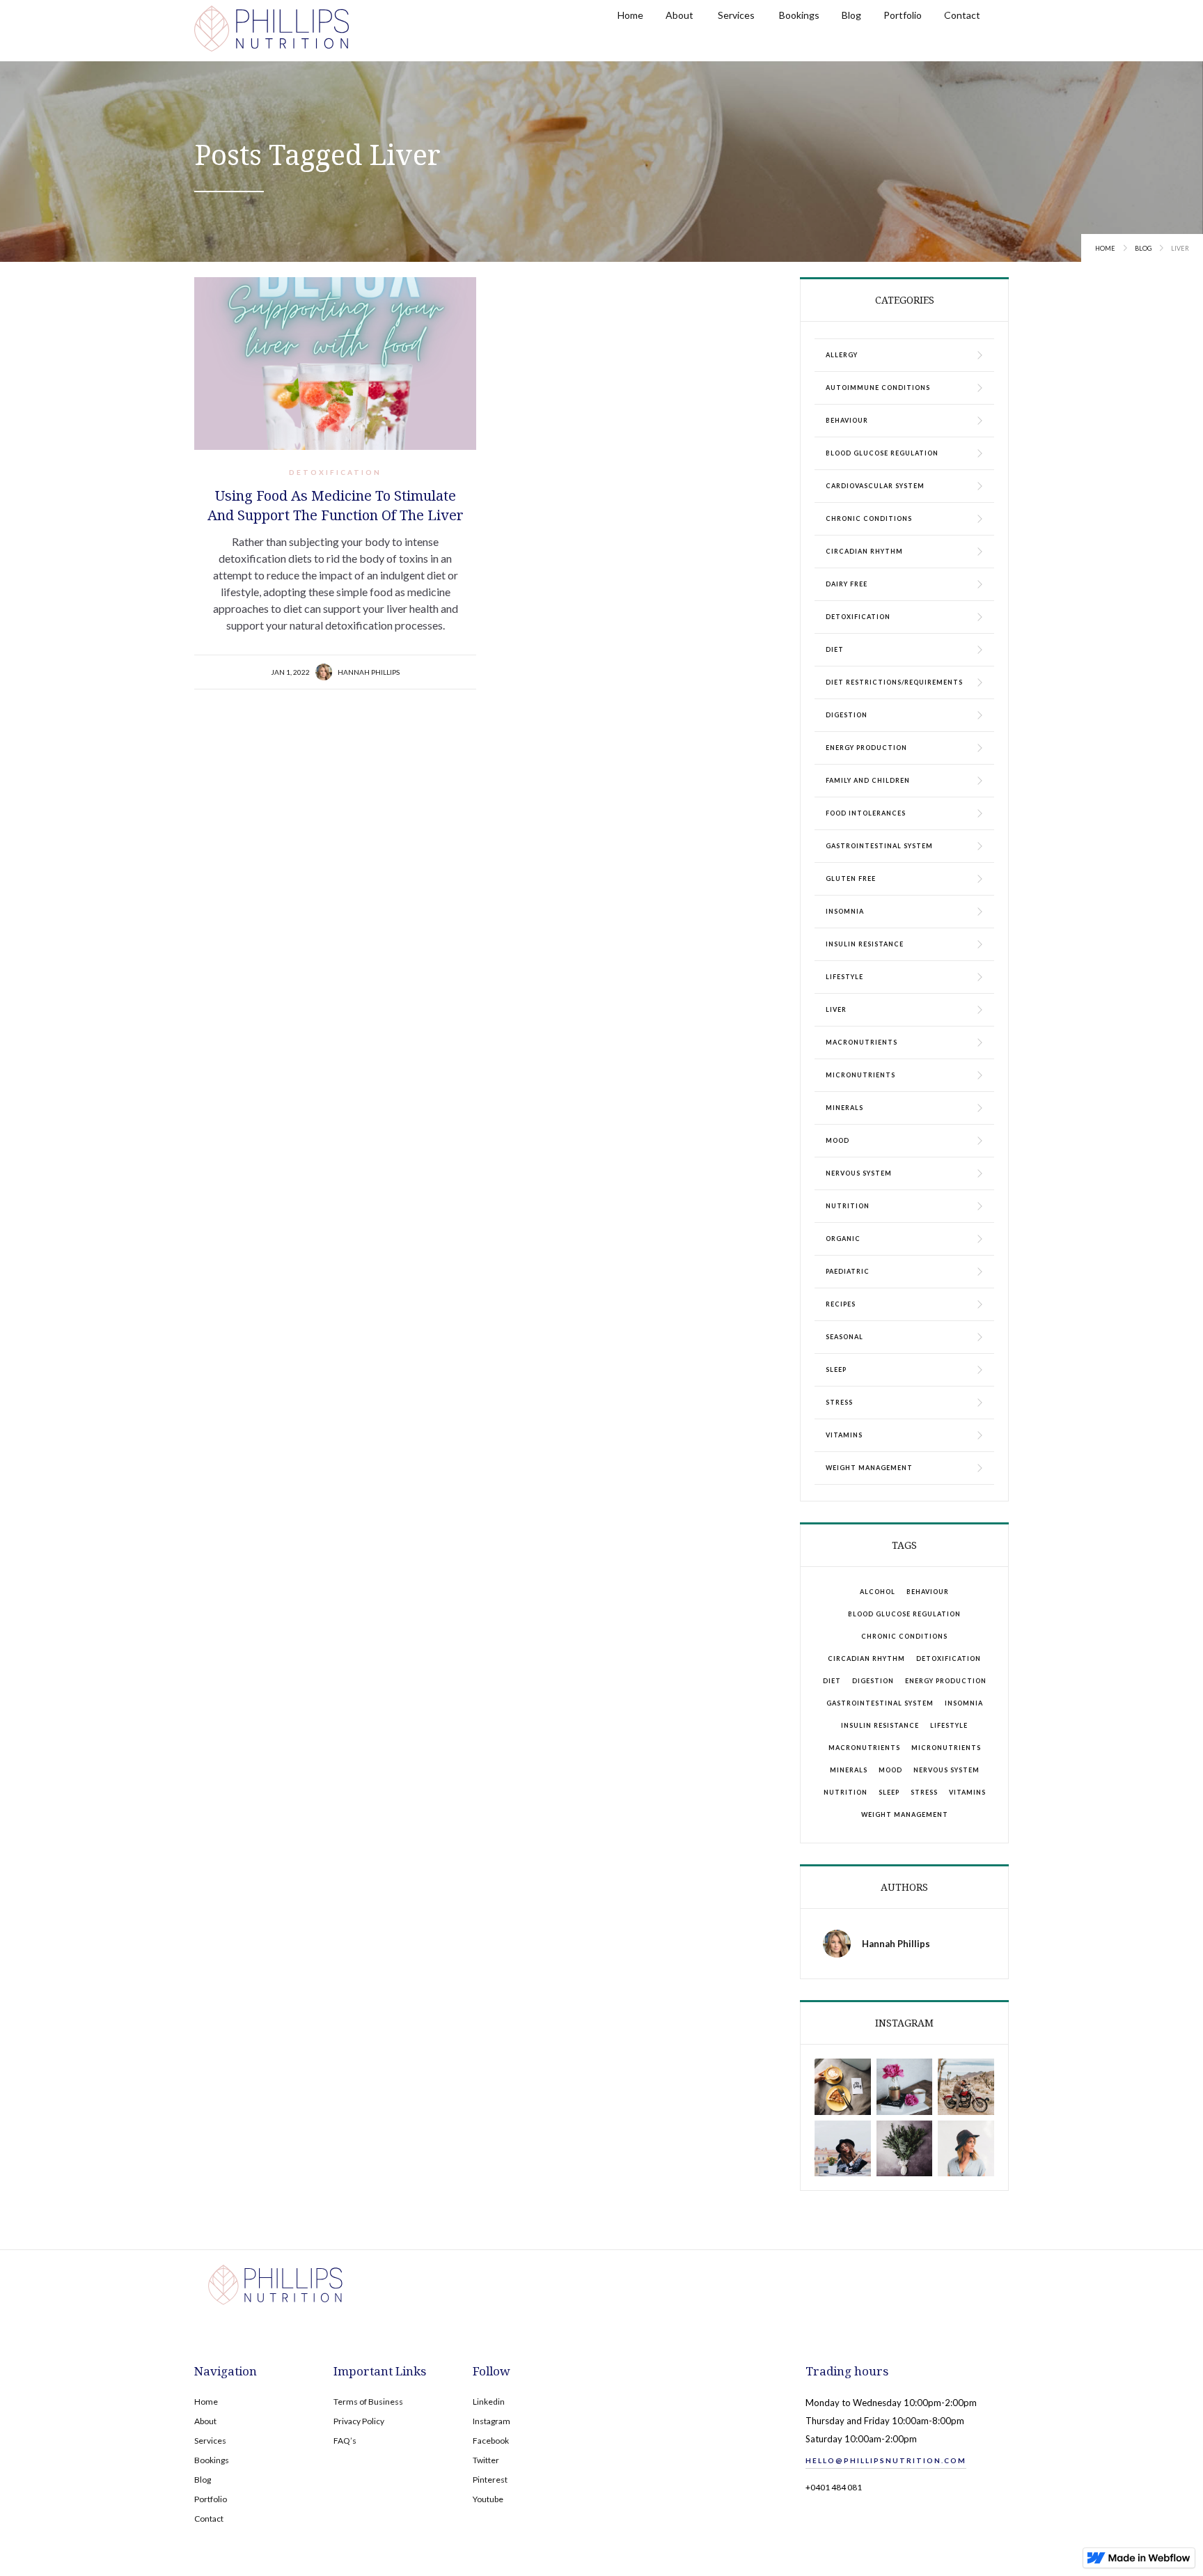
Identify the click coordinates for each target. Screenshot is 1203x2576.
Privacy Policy (359, 2421)
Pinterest (490, 2480)
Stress (924, 1792)
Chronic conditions (904, 1636)
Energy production (946, 1681)
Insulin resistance (880, 1725)
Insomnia (964, 1703)
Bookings (212, 2460)
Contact (209, 2519)
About (205, 2421)
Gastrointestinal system (880, 1703)
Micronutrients (946, 1748)
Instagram (492, 2421)
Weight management (905, 1814)
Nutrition (846, 1792)
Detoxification (335, 472)
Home (1105, 248)
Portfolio (211, 2499)
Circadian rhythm (866, 1658)
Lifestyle (949, 1725)
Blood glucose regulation (904, 1614)
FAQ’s (345, 2441)
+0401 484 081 (834, 2487)
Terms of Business (368, 2402)
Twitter (486, 2460)
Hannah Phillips (369, 672)
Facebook (491, 2441)
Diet (832, 1681)
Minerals (849, 1770)
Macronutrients (864, 1748)
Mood (890, 1770)
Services (210, 2441)
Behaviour (928, 1592)
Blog (1143, 248)
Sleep (889, 1792)
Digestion (873, 1681)
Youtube (488, 2499)
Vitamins (967, 1792)
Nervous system (946, 1770)
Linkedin (489, 2402)
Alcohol (878, 1592)
